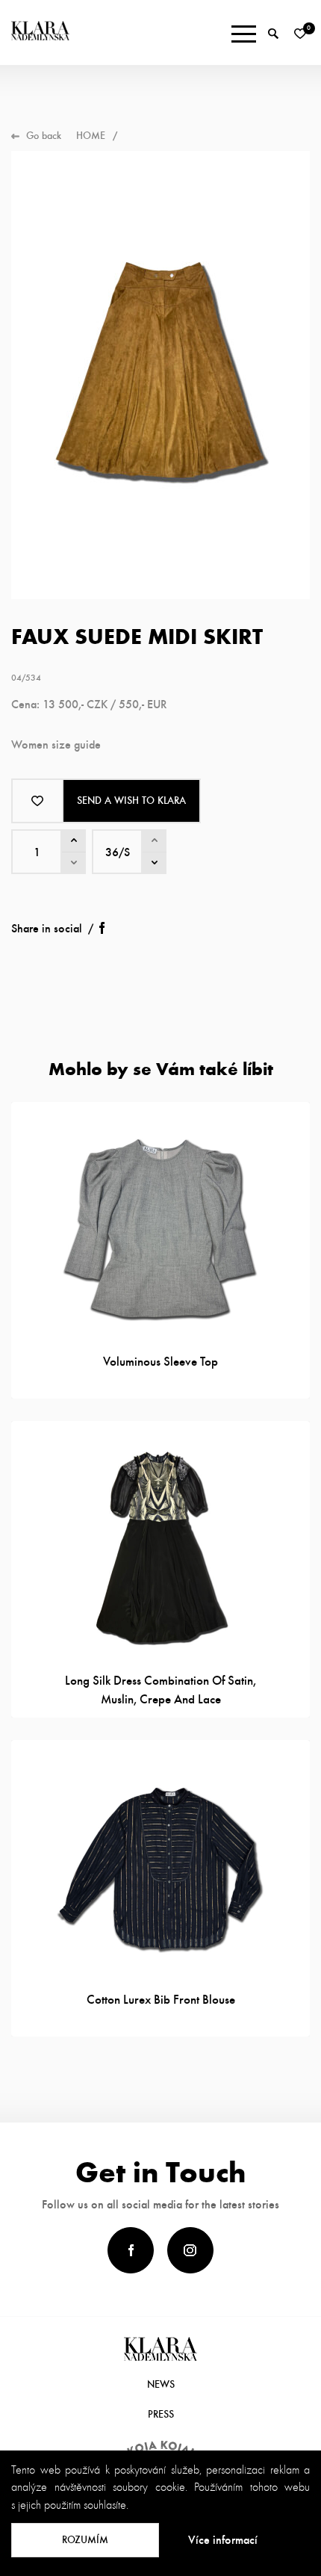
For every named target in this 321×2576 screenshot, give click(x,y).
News (161, 2384)
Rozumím (85, 2540)
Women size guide (56, 744)
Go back (44, 136)
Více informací (223, 2540)
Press (161, 2414)
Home (91, 136)
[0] (300, 34)
